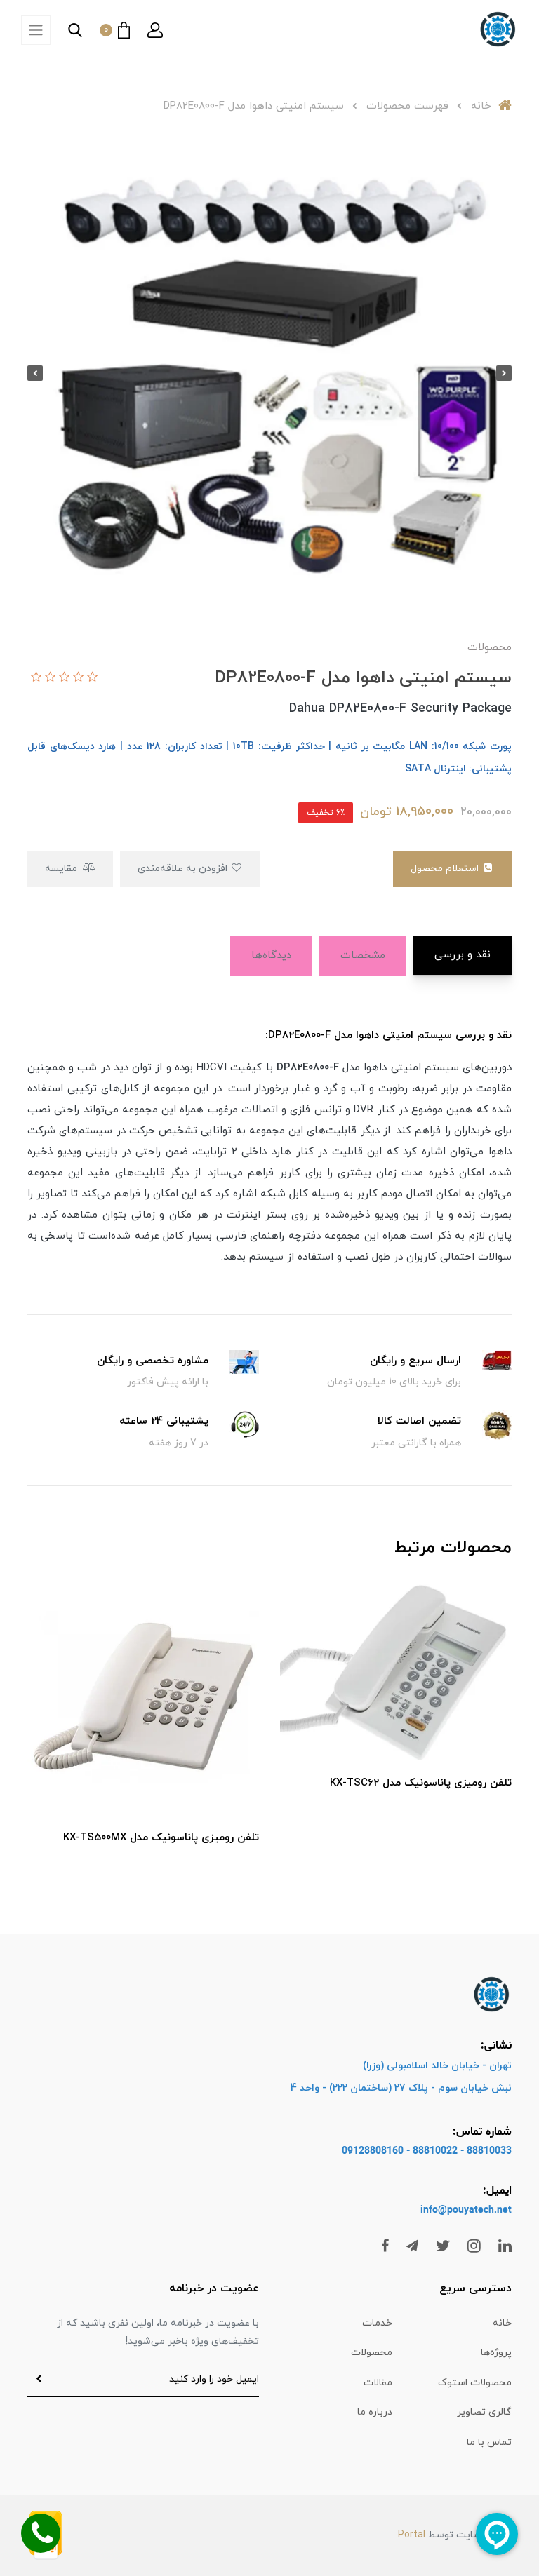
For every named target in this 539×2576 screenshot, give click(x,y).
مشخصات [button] (363, 956)
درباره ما (375, 2412)
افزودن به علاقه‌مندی (184, 869)
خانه (502, 2323)
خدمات (377, 2323)
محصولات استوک (475, 2383)
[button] (155, 30)
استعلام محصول (446, 869)
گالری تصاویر (484, 2412)
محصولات (372, 2353)
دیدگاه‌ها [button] (271, 956)
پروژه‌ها (496, 2353)
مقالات (378, 2383)
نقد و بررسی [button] (463, 955)
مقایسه (62, 869)
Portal (412, 2535)
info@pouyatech (457, 2210)
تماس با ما (489, 2442)
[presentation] (504, 373)
